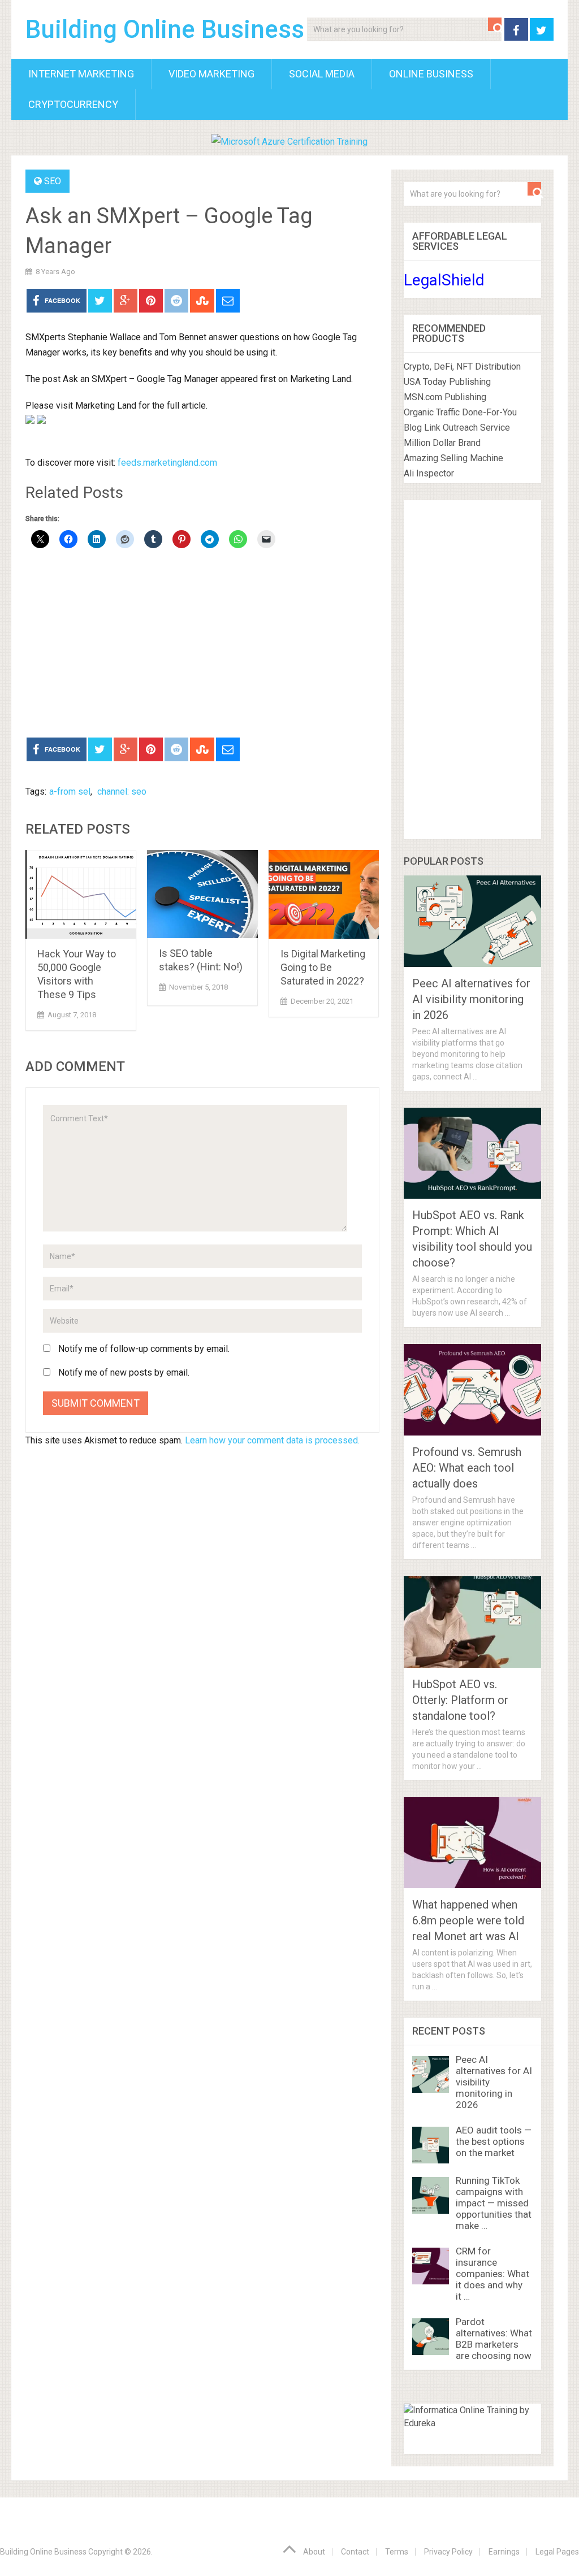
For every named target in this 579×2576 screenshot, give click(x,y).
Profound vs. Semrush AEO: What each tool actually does (467, 1468)
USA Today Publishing (447, 382)
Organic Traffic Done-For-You (460, 412)
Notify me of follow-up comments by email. (144, 1349)
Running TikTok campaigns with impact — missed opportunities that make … (494, 2203)
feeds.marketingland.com (167, 463)
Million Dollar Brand (442, 443)
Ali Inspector (429, 473)
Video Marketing (211, 74)
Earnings (504, 2552)
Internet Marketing (81, 74)
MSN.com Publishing (445, 397)
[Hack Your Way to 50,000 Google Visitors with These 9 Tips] (81, 894)
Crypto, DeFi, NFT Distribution (462, 367)
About (314, 2552)
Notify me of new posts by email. (124, 1372)
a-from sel (70, 792)
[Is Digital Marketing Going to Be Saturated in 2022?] (324, 894)
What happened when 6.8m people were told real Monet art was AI (468, 1920)
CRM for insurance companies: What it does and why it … (492, 2274)
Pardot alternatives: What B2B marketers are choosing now (494, 2339)
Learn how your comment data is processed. (272, 1440)
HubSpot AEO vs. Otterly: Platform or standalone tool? (460, 1700)
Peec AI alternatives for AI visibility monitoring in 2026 (471, 999)
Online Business (431, 74)
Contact (355, 2552)
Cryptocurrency (73, 104)
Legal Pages (557, 2552)
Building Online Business (165, 29)
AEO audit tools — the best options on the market (494, 2141)
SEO (53, 181)
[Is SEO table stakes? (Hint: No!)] (202, 894)
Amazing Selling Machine (453, 458)
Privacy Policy (448, 2552)
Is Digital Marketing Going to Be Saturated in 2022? (323, 967)
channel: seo (122, 792)
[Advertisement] (202, 644)
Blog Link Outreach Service (457, 428)
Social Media (322, 74)
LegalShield (444, 280)
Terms (397, 2552)
